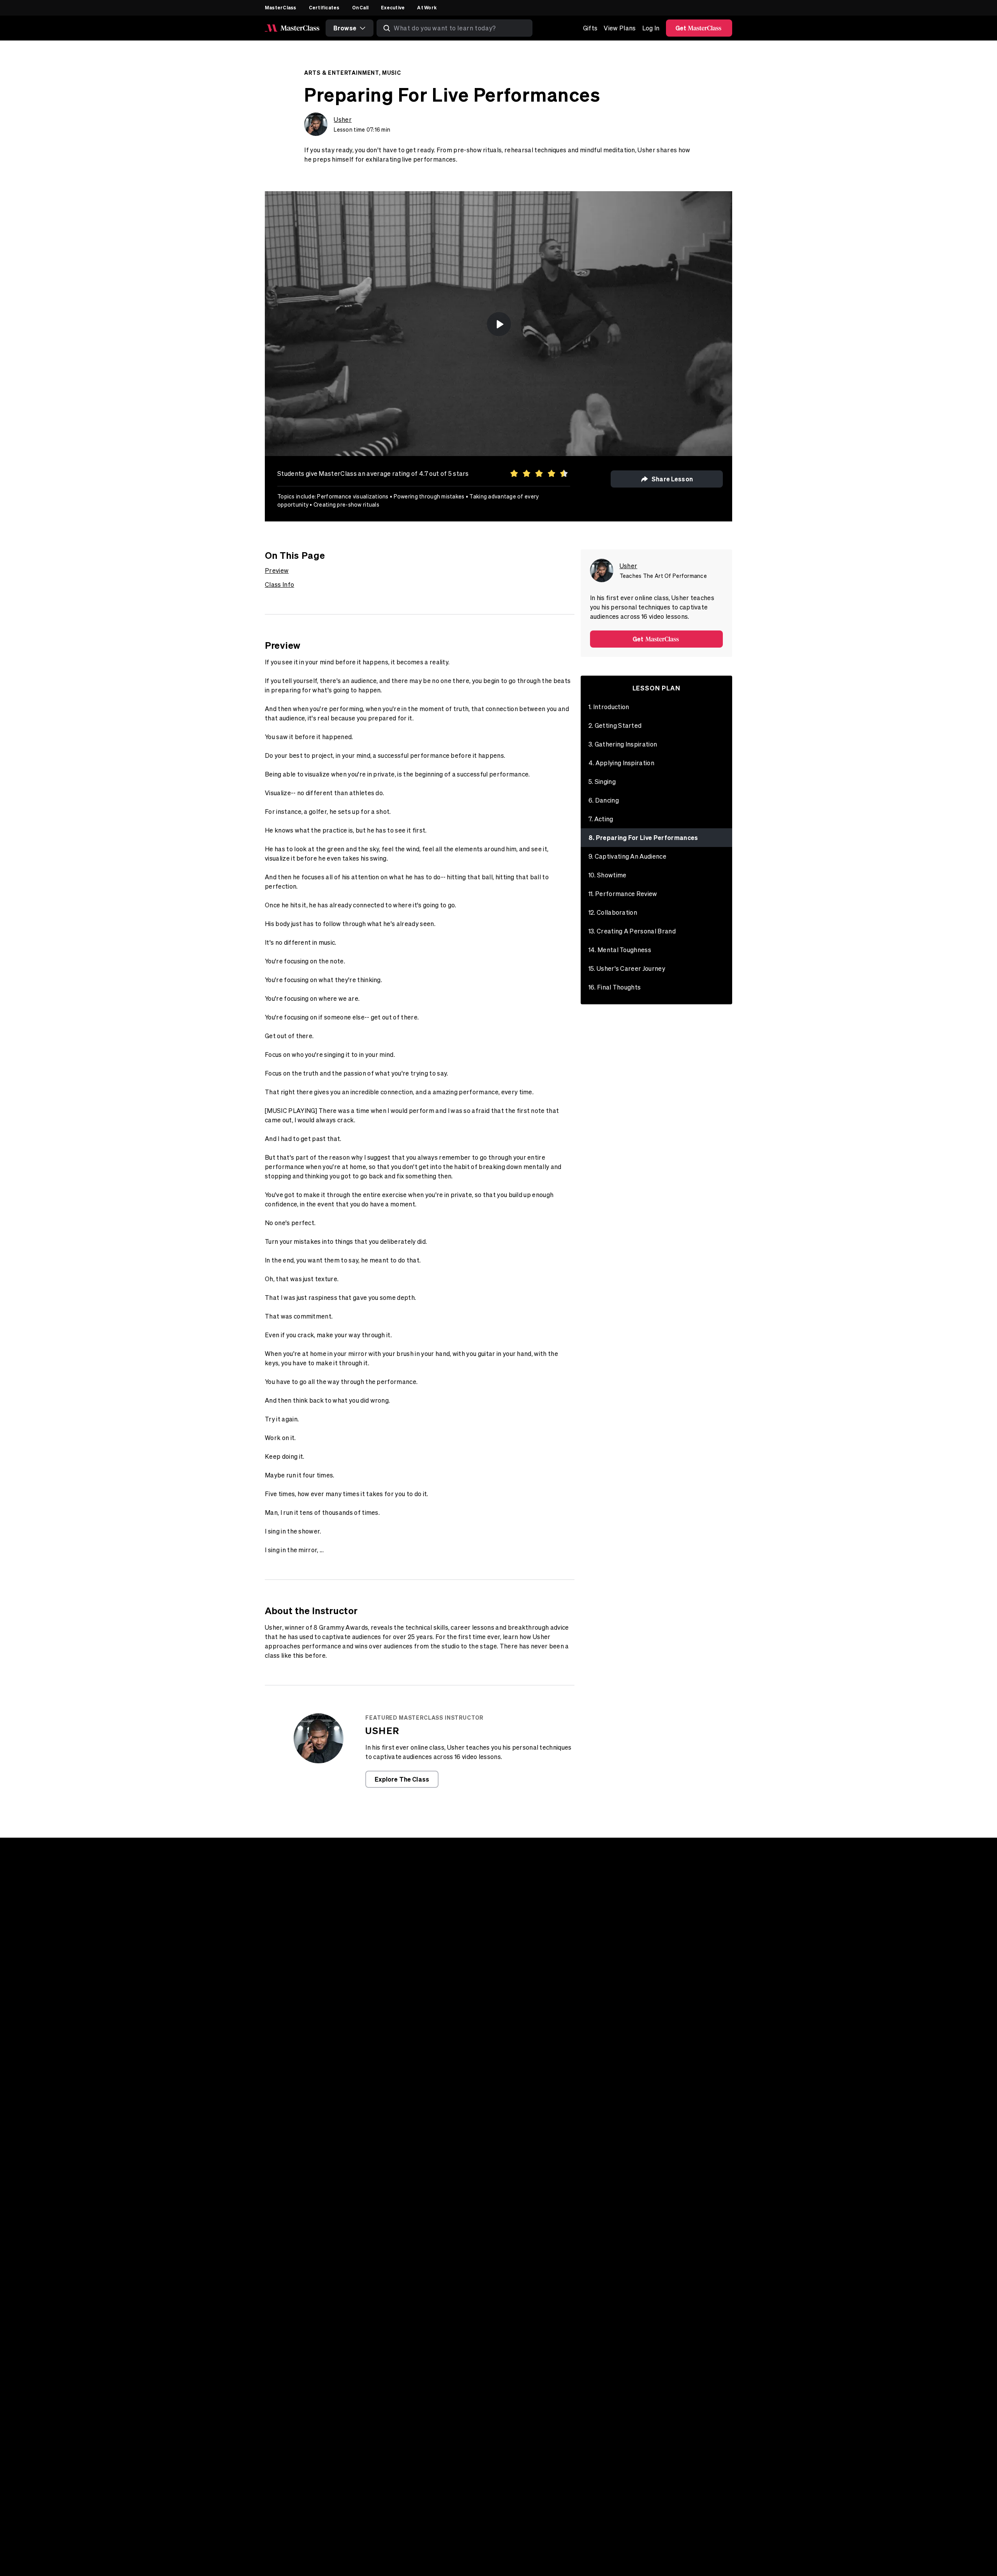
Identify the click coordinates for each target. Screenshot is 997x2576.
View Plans (620, 28)
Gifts (590, 28)
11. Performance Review (623, 894)
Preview (277, 570)
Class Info (279, 585)
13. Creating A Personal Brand (632, 931)
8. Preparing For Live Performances (643, 837)
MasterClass (281, 7)
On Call (360, 7)
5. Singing (602, 782)
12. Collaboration (613, 912)
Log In (651, 28)
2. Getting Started (615, 725)
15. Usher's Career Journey (627, 968)
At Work (427, 7)
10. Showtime (608, 875)
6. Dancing (604, 800)
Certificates (324, 7)
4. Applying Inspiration (621, 763)
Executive (393, 7)
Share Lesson (672, 479)
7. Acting (601, 819)
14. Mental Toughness (620, 950)
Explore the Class (402, 1779)
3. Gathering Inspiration (623, 744)
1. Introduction (609, 707)
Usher (343, 120)
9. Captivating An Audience (627, 856)
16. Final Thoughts (615, 987)
